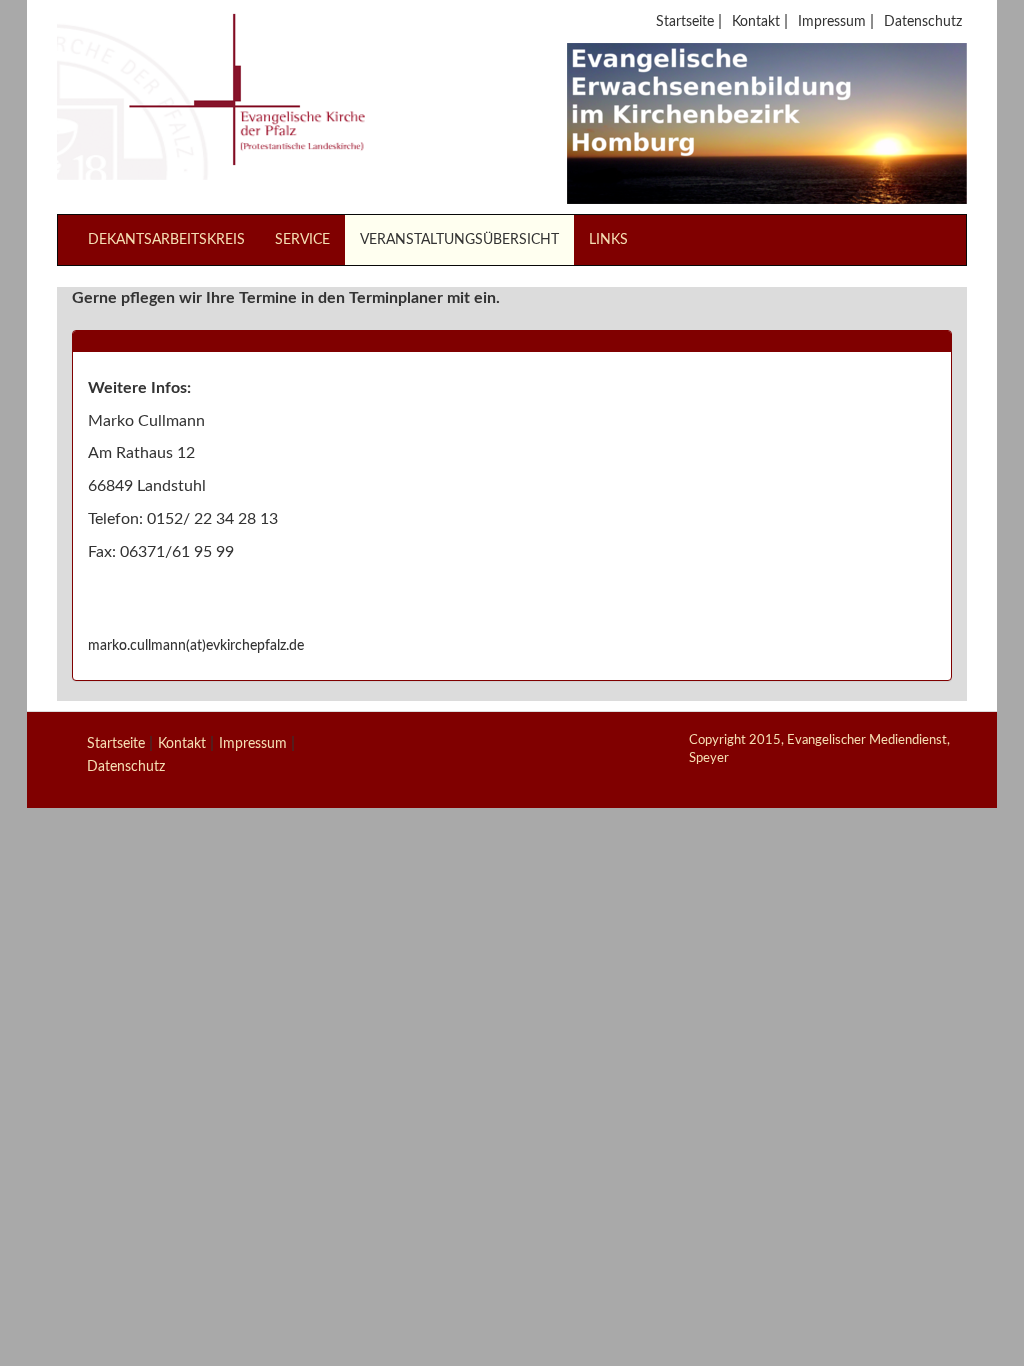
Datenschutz (923, 21)
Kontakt (756, 21)
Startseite (685, 21)
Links (608, 239)
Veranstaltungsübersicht (459, 239)
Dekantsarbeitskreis (166, 239)
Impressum (832, 21)
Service (302, 239)
